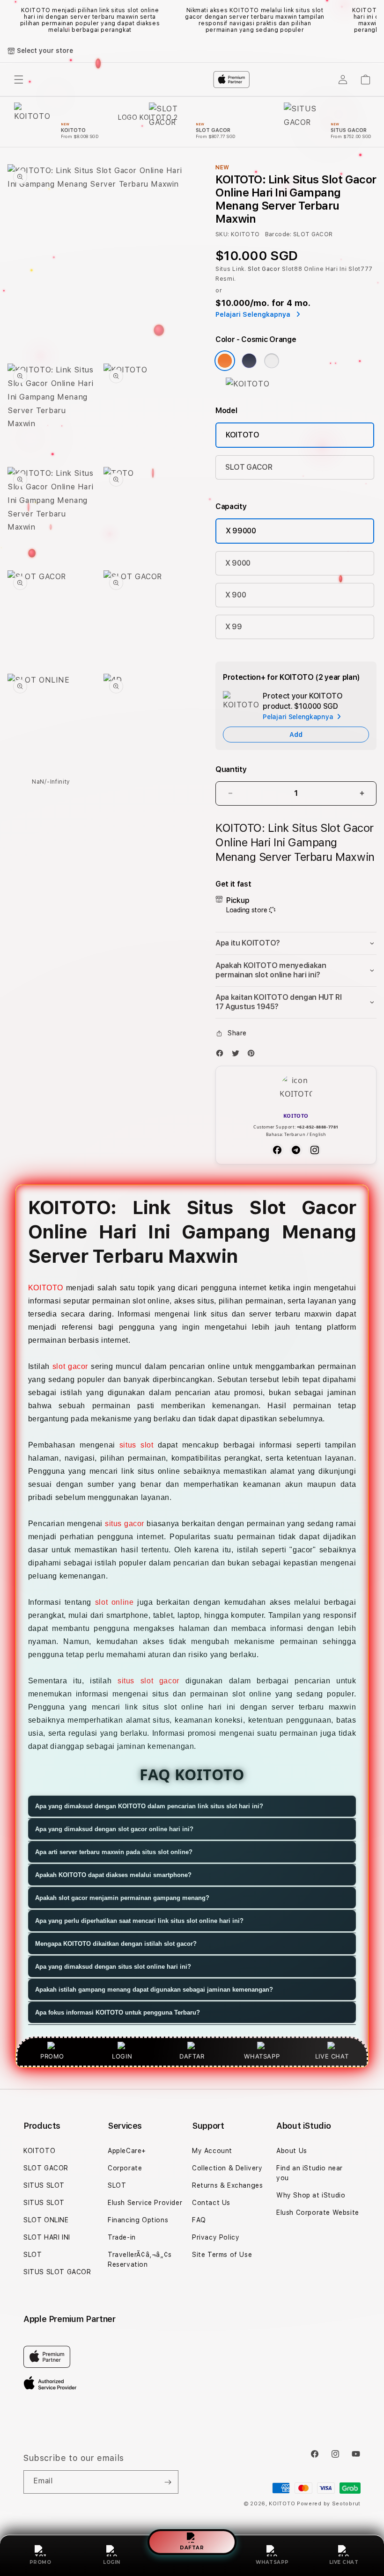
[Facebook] (222, 1055)
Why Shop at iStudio (311, 2195)
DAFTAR (192, 2547)
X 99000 (241, 531)
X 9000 (238, 563)
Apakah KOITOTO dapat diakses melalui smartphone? (113, 1875)
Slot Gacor (264, 269)
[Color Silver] (272, 361)
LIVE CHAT (344, 2562)
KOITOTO (243, 435)
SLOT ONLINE (46, 2220)
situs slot (137, 1445)
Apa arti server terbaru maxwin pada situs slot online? (114, 1852)
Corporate (125, 2168)
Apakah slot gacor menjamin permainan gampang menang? (122, 1898)
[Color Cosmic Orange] (225, 361)
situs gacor (125, 1524)
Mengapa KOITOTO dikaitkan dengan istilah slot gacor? (116, 1944)
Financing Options (138, 2220)
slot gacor (70, 1366)
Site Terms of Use (222, 2255)
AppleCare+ (127, 2151)
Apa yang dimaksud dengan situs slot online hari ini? (113, 1967)
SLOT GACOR (249, 467)
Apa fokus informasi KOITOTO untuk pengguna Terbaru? (118, 2012)
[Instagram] (315, 1150)
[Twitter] (238, 1055)
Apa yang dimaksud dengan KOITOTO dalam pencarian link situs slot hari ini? (149, 1806)
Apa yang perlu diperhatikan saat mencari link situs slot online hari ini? (139, 1921)
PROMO (41, 2562)
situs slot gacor (148, 1681)
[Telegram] (296, 1150)
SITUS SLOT (44, 2185)
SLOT (33, 2255)
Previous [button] (12, 20)
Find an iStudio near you (310, 2173)
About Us (292, 2151)
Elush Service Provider (145, 2203)
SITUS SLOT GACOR (57, 2272)
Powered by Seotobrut (329, 2504)
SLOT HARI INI (47, 2237)
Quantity (231, 769)
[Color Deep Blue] (249, 361)
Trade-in (122, 2237)
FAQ (199, 2220)
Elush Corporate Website (318, 2212)
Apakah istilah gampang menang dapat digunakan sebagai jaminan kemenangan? (154, 1990)
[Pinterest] (253, 1055)
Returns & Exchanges (227, 2185)
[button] (296, 943)
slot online (114, 1602)
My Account (212, 2151)
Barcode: (278, 234)
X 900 (236, 595)
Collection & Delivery (227, 2168)
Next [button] (372, 20)
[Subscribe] (168, 2482)
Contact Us (211, 2203)
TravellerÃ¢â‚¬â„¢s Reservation (140, 2259)
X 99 (234, 627)
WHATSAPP (272, 2562)
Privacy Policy (216, 2237)
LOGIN (112, 2562)
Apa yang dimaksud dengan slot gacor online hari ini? (114, 1829)
